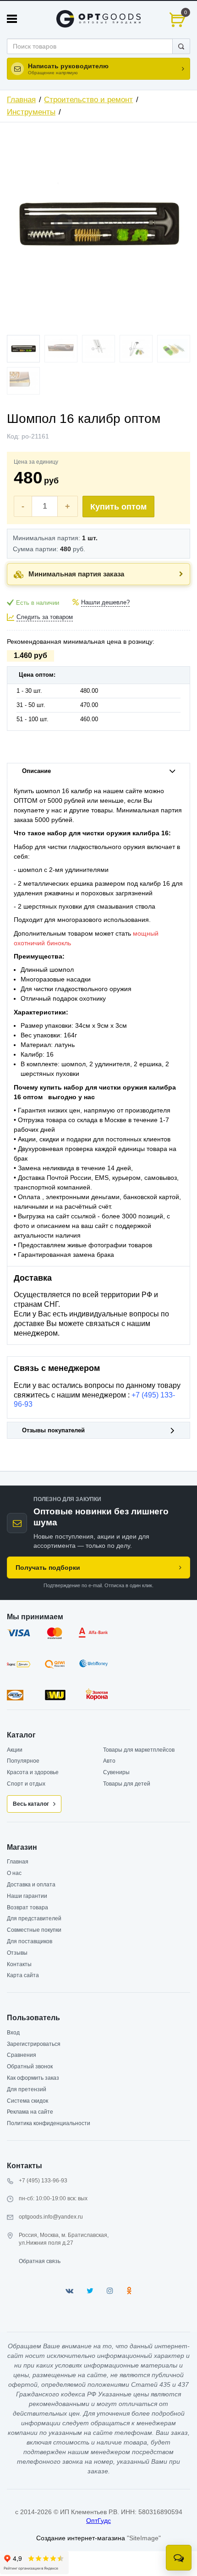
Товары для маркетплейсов (139, 1750)
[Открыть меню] (12, 19)
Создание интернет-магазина (81, 2538)
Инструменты (31, 112)
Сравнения (22, 2055)
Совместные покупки (34, 1930)
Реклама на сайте (30, 2112)
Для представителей (34, 1918)
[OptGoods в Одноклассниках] (129, 2291)
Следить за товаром (45, 617)
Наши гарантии (27, 1896)
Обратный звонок (30, 2066)
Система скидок (27, 2101)
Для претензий (27, 2089)
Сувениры (116, 1772)
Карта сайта (23, 1975)
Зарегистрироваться (34, 2044)
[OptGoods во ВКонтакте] (69, 2291)
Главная (21, 100)
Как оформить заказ (33, 2078)
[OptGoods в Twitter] (90, 2291)
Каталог (21, 1735)
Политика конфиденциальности (49, 2123)
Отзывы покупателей (53, 1431)
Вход (13, 2033)
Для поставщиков (30, 1941)
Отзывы (17, 1953)
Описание (36, 771)
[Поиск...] (181, 46)
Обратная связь (40, 2261)
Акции (15, 1750)
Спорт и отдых (26, 1784)
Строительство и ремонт (88, 100)
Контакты (19, 1964)
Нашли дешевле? (105, 603)
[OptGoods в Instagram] (110, 2291)
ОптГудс (98, 2521)
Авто (109, 1761)
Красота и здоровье (33, 1772)
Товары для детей (127, 1784)
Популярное (23, 1761)
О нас (14, 1873)
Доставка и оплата (31, 1885)
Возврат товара (27, 1907)
